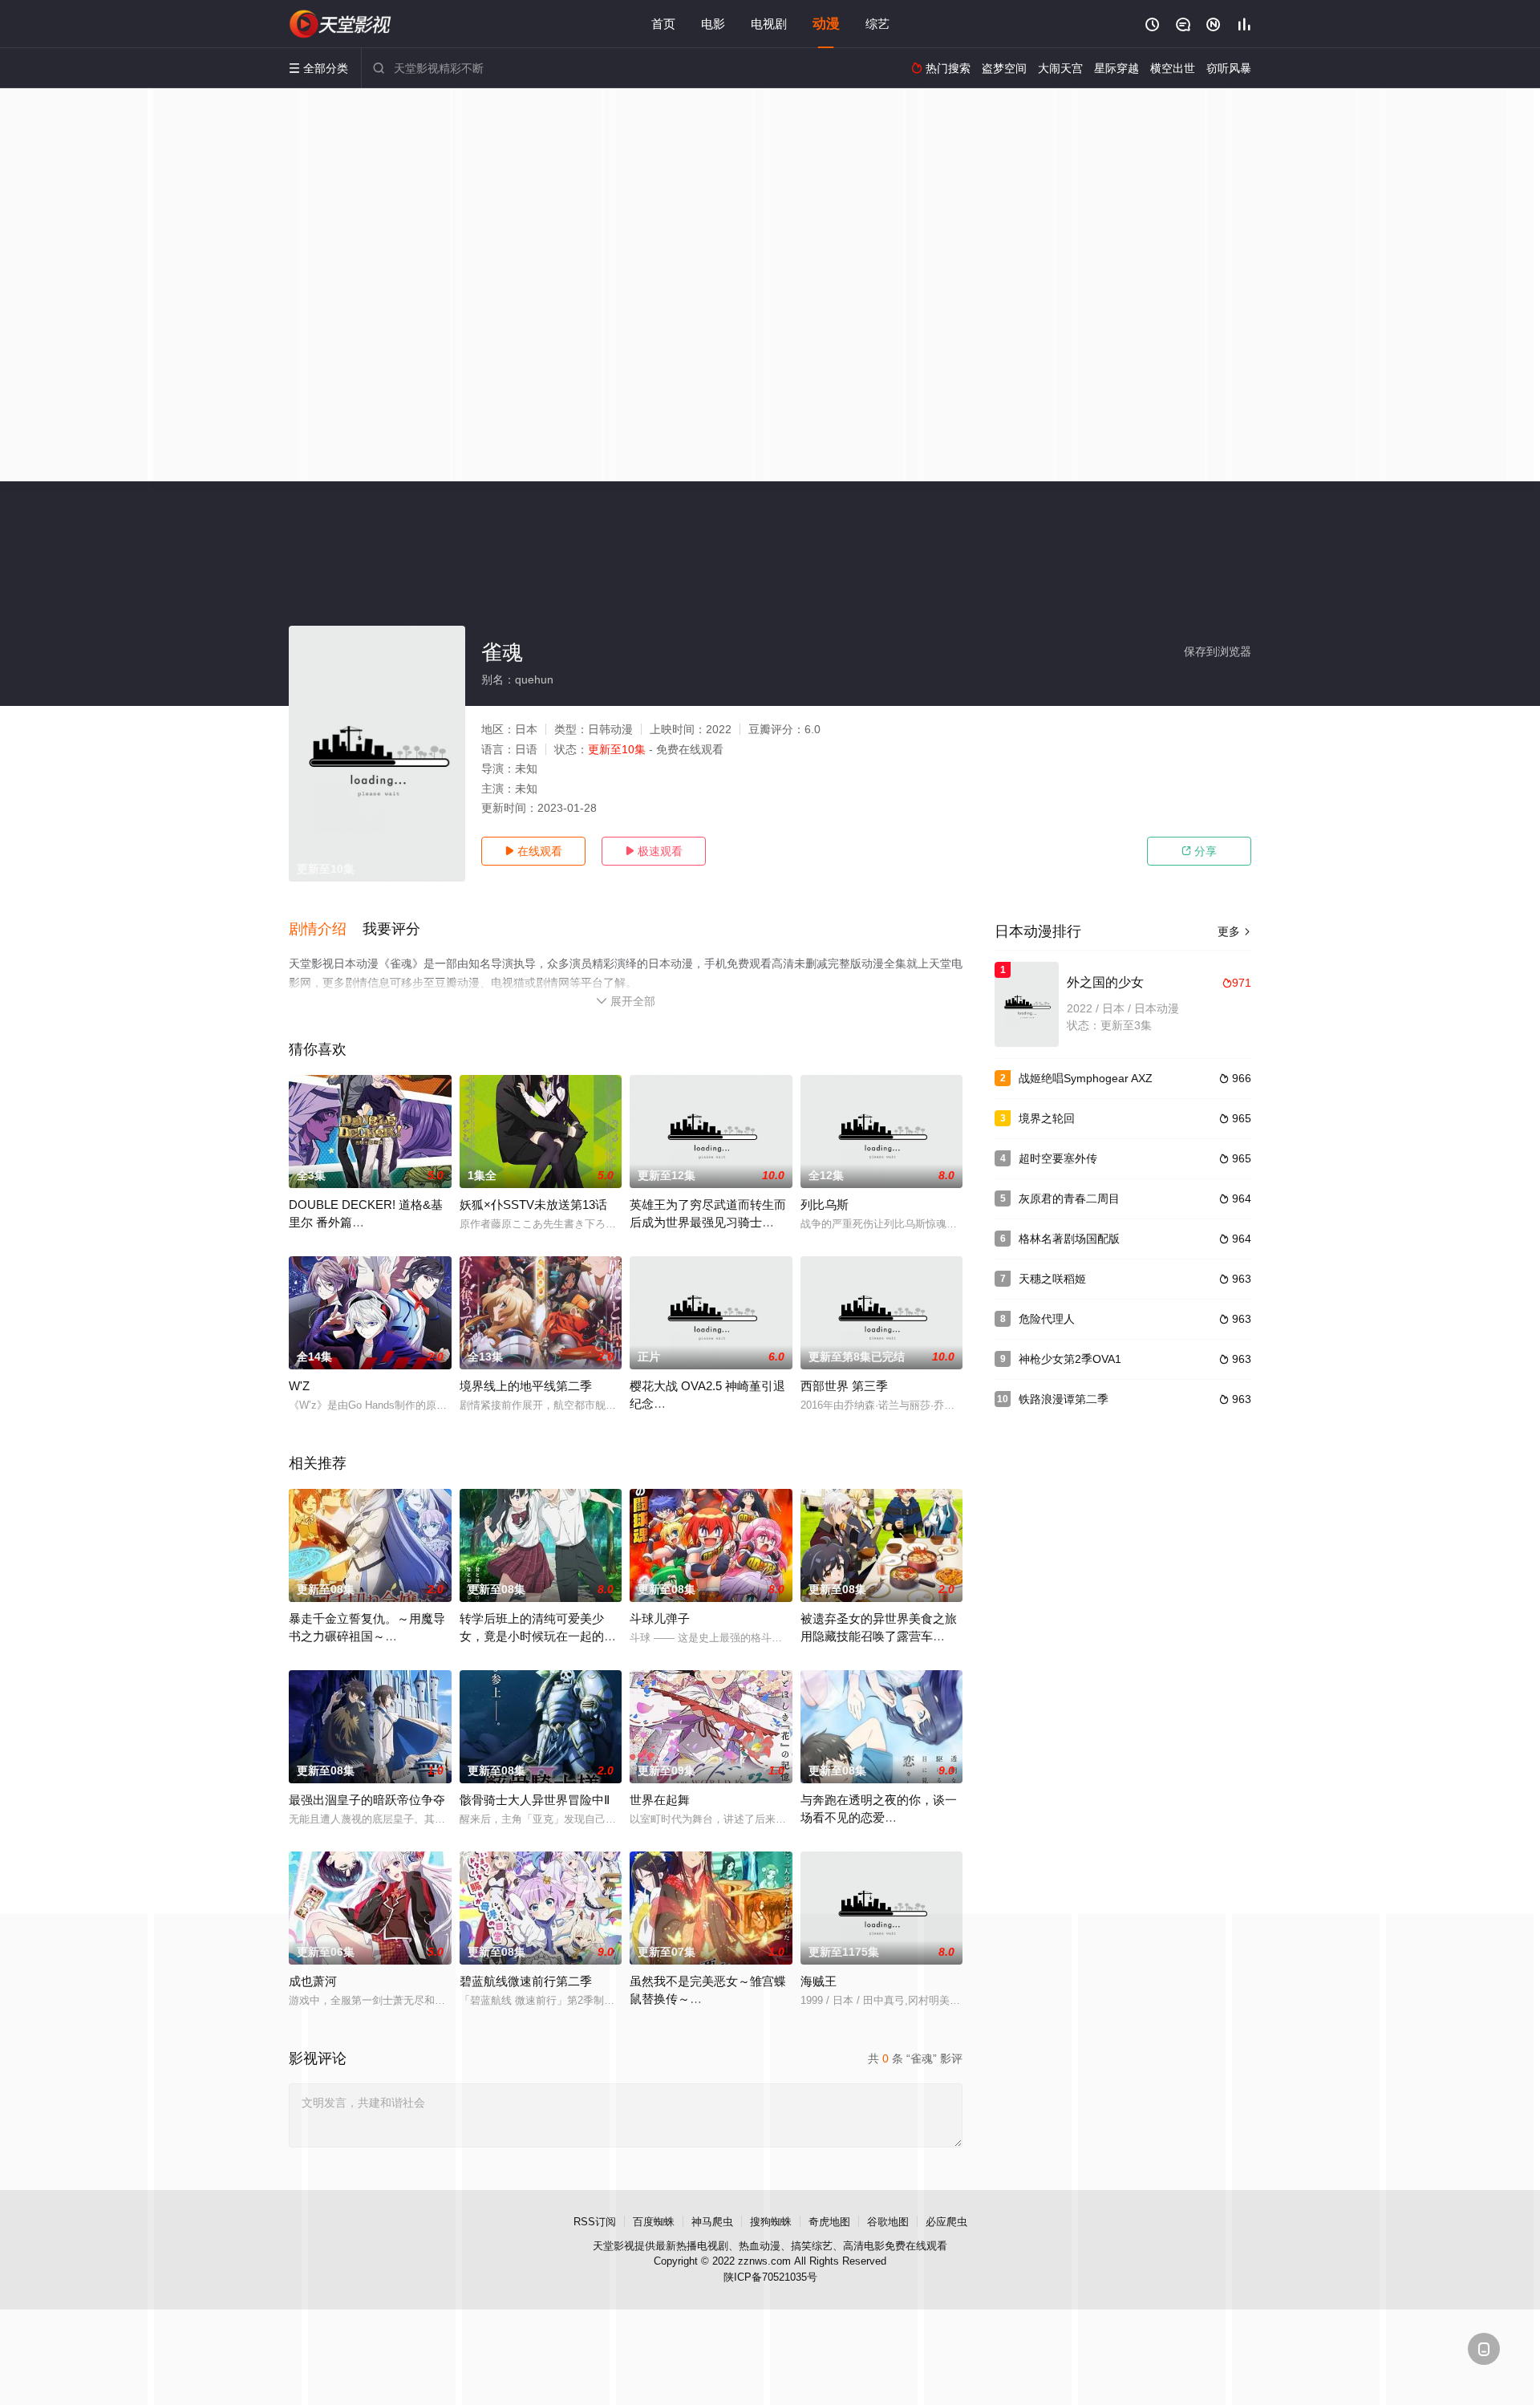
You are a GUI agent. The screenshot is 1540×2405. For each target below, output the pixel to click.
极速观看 (654, 851)
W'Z (299, 1386)
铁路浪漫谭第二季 (1064, 1399)
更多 (1234, 931)
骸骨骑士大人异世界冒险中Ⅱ (535, 1800)
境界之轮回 (1047, 1118)
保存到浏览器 (1218, 651)
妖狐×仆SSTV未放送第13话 (533, 1205)
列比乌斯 (825, 1205)
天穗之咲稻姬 (1052, 1279)
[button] (326, 930)
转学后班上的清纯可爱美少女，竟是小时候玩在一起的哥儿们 (538, 1636)
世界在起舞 (660, 1800)
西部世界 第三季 (844, 1386)
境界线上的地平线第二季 (526, 1386)
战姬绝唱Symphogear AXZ (1086, 1078)
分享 (1199, 851)
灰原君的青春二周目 (1069, 1198)
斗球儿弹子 (660, 1618)
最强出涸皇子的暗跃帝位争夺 (367, 1800)
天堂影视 (614, 2246)
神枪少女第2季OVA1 (1070, 1359)
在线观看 (533, 851)
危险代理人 (1047, 1319)
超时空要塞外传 (1058, 1158)
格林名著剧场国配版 (1069, 1239)
